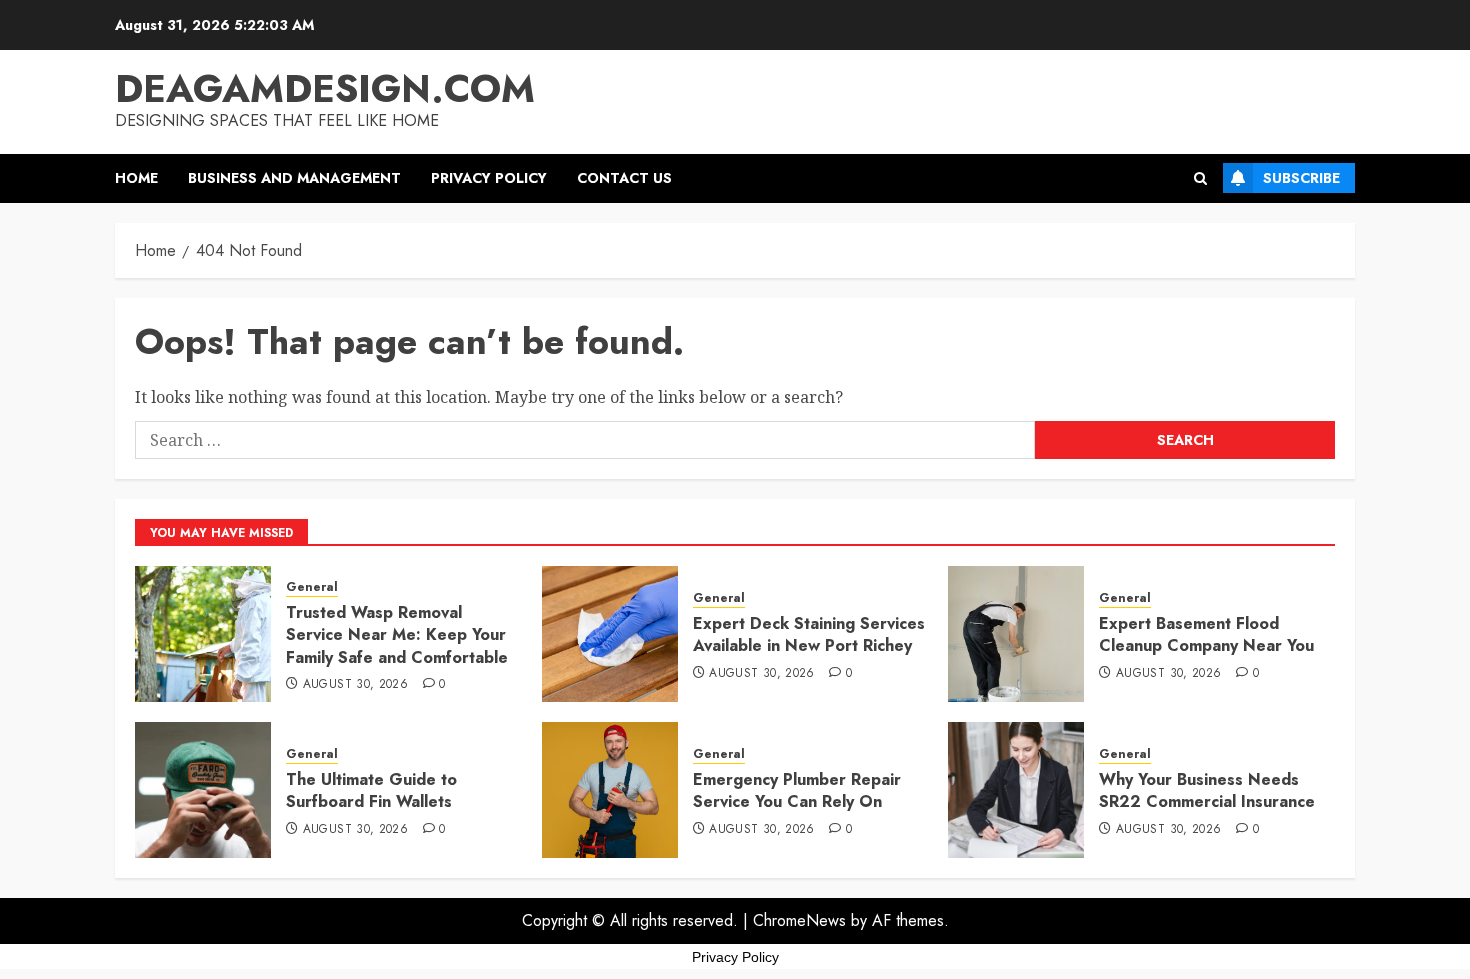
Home (136, 178)
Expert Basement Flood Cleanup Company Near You (1206, 634)
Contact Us (624, 178)
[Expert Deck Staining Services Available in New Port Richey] (610, 634)
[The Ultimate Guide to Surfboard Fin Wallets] (203, 790)
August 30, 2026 (355, 685)
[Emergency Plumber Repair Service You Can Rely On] (610, 790)
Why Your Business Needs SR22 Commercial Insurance (1207, 790)
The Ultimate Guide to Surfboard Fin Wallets (371, 790)
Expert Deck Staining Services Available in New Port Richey (809, 634)
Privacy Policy (489, 178)
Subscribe (1301, 178)
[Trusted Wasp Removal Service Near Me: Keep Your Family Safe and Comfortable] (203, 634)
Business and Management (294, 178)
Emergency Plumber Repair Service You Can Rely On (797, 790)
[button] (1200, 178)
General (312, 587)
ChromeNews (799, 920)
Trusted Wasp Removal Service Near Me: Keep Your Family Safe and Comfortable (397, 635)
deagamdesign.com (325, 88)
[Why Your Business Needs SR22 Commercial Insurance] (1016, 790)
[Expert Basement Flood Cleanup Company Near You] (1016, 634)
